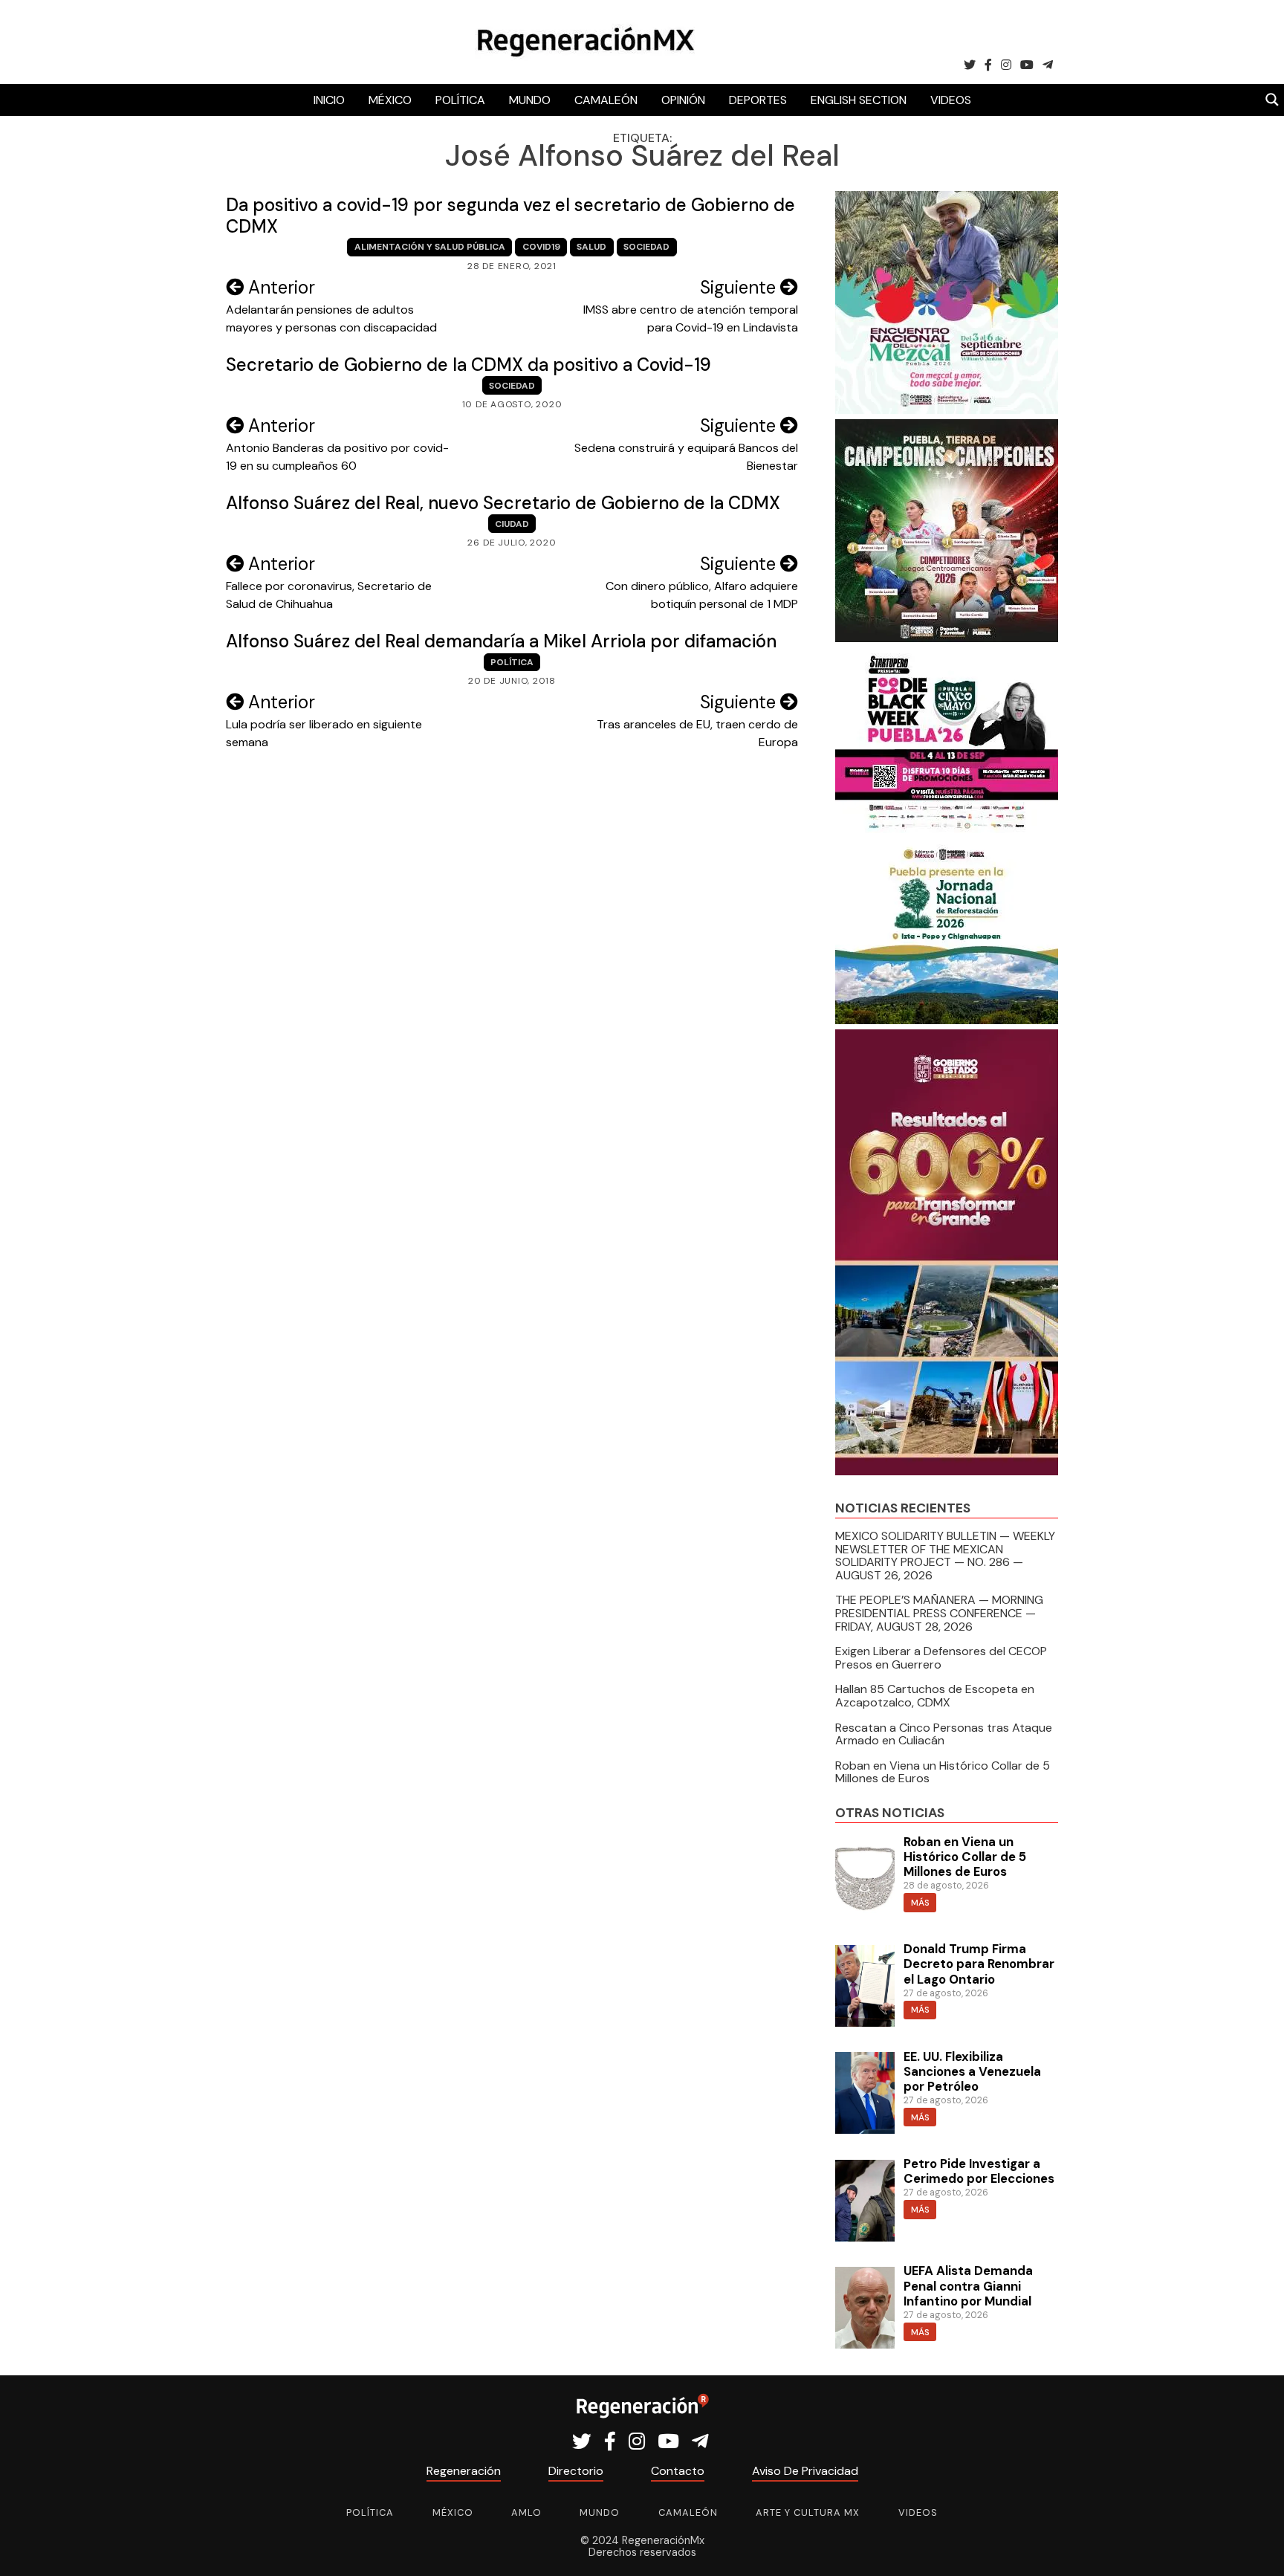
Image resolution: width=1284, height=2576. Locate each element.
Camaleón (606, 100)
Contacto (678, 2471)
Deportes (758, 100)
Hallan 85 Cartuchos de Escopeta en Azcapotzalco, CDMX (935, 1696)
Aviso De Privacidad (805, 2471)
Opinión (683, 100)
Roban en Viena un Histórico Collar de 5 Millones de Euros (943, 1772)
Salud (591, 247)
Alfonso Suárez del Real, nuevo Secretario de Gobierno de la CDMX (503, 503)
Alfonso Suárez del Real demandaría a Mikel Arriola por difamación (501, 641)
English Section (859, 100)
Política (460, 100)
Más (920, 1903)
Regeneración (464, 2471)
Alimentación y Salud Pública (430, 247)
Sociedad (646, 247)
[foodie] (947, 829)
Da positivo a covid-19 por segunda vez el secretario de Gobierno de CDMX (510, 216)
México (390, 100)
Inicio (329, 100)
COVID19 (541, 247)
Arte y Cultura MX (808, 2512)
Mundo (530, 100)
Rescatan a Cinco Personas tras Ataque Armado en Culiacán (944, 1734)
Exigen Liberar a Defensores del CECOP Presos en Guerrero (941, 1658)
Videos (951, 100)
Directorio (576, 2471)
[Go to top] (1256, 2547)
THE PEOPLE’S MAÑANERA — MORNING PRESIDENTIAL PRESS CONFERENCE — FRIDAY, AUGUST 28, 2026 (939, 1613)
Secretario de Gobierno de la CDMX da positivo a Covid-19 (468, 365)
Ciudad (512, 524)
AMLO (526, 2512)
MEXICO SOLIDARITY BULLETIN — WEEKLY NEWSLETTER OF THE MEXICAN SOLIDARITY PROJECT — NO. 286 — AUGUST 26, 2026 (945, 1556)
